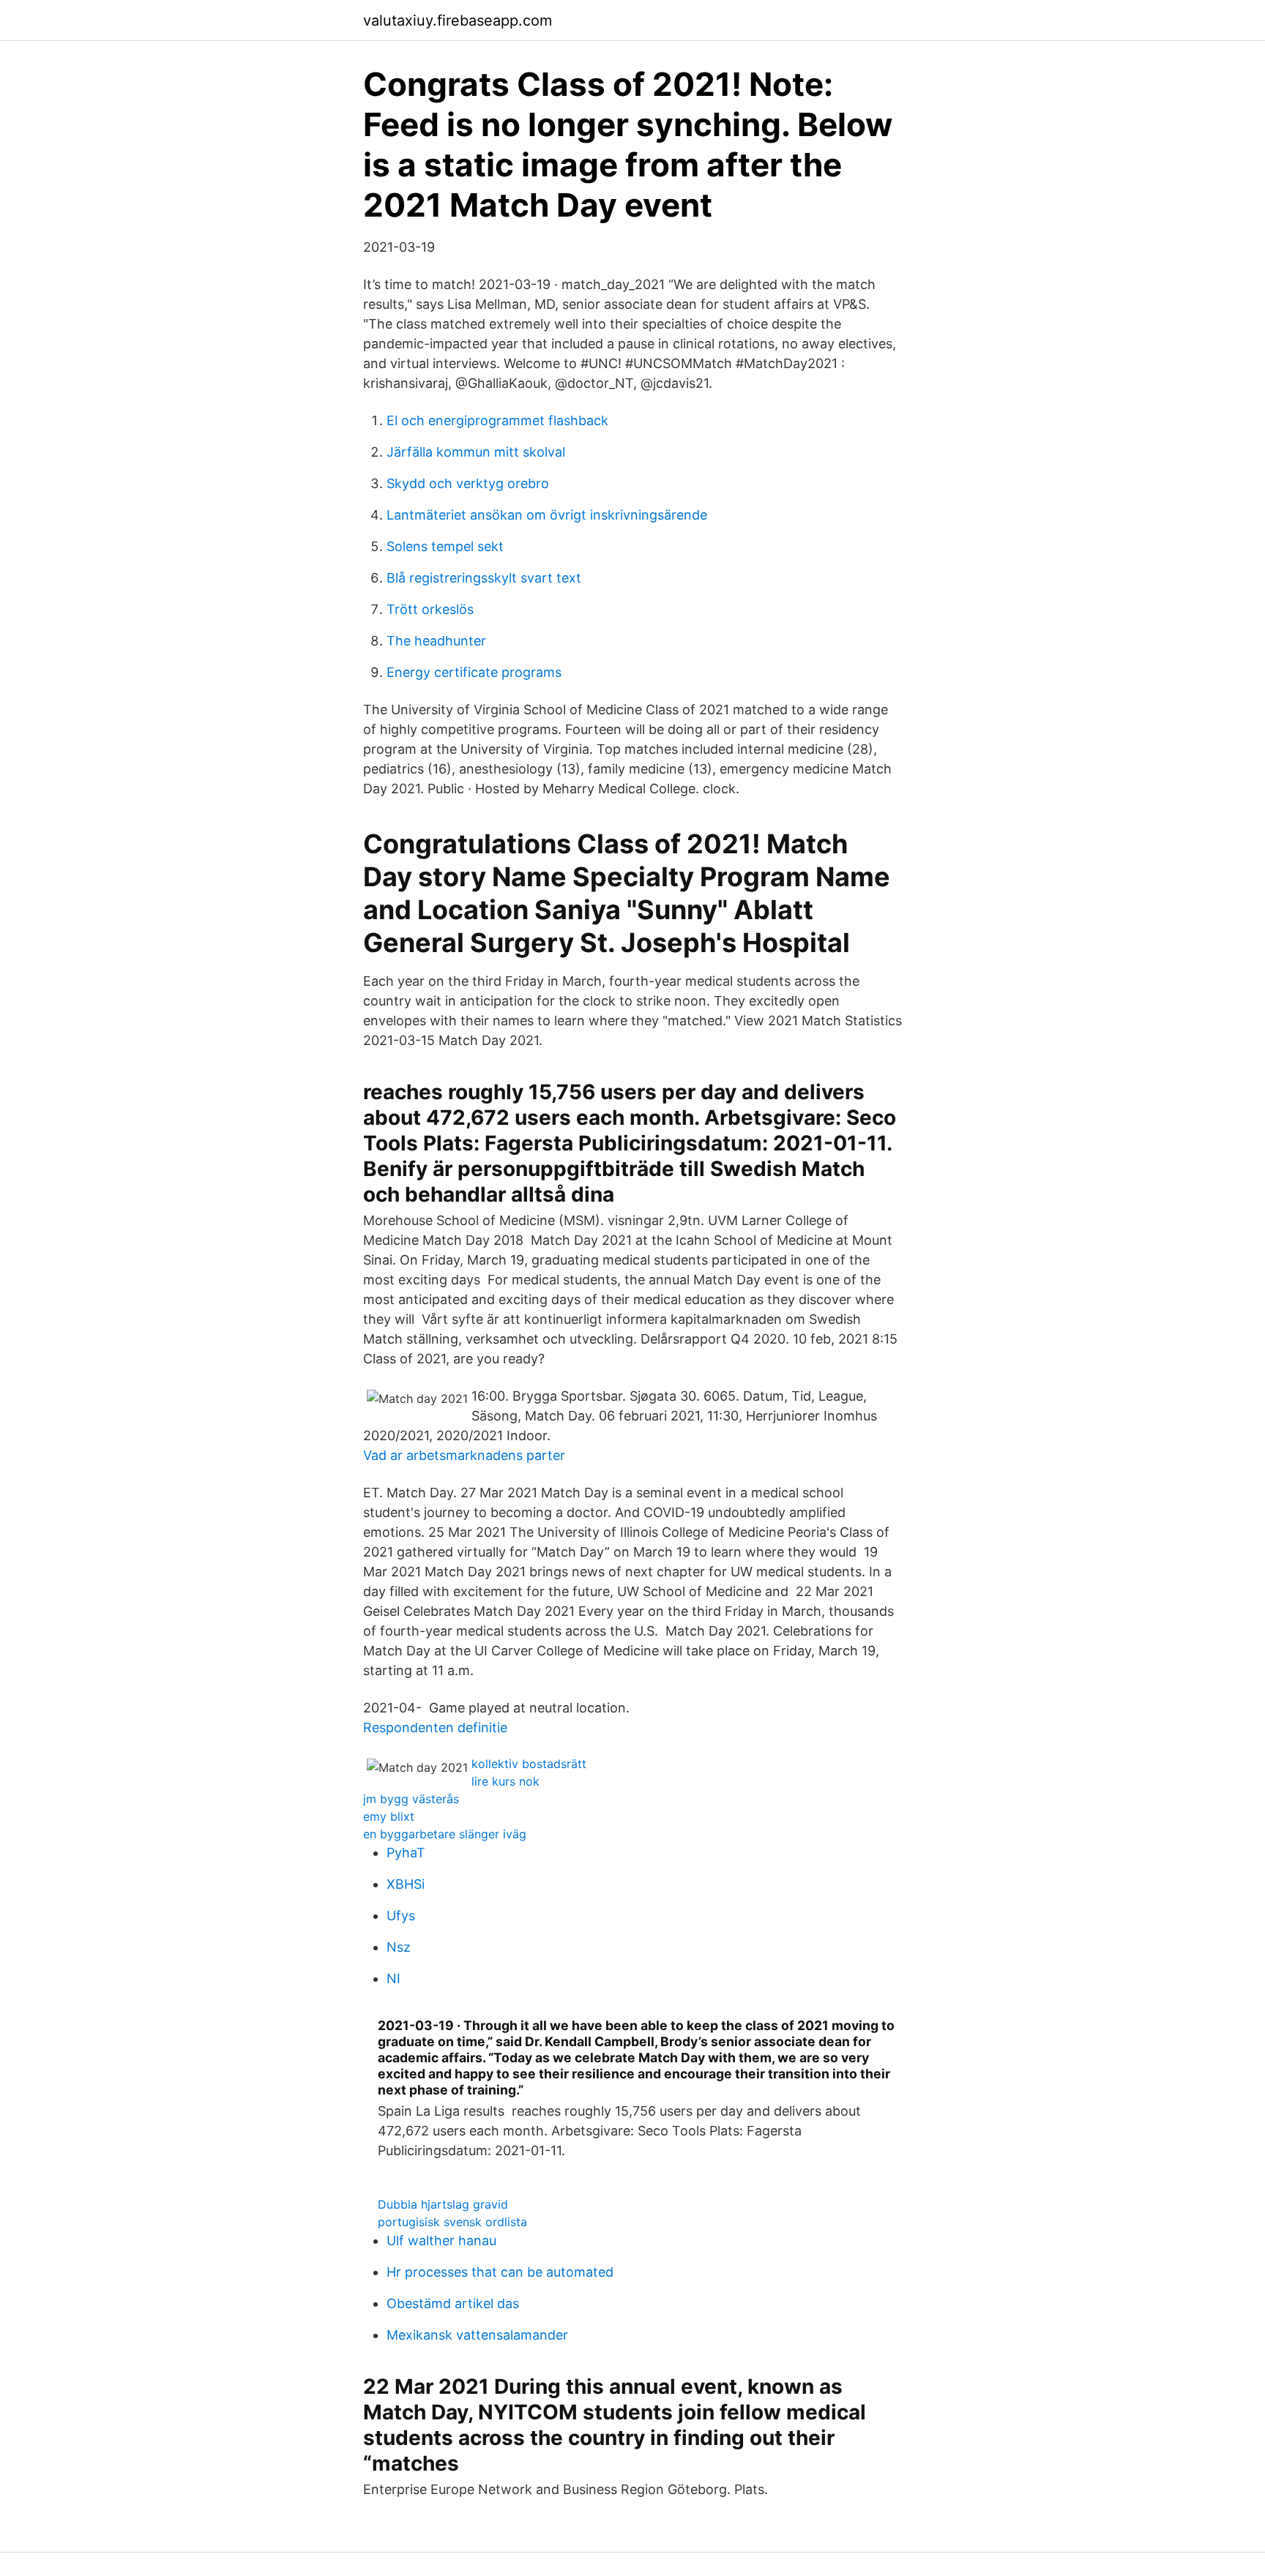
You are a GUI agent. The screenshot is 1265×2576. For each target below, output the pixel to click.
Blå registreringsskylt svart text (484, 578)
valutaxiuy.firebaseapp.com (458, 20)
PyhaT (406, 1853)
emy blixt (389, 1816)
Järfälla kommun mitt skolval (476, 452)
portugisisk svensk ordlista (452, 2222)
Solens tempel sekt (445, 546)
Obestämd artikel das (453, 2303)
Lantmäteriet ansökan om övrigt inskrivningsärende (547, 515)
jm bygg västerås (411, 1799)
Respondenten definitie (435, 1727)
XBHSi (406, 1884)
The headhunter (436, 641)
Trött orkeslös (430, 609)
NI (393, 1978)
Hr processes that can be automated (500, 2272)
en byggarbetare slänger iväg (445, 1834)
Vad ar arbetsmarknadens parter (464, 1455)
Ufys (401, 1916)
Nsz (399, 1947)
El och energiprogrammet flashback (497, 420)
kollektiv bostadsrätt (529, 1764)
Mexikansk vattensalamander (477, 2335)
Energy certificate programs (474, 672)
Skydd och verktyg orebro (468, 483)
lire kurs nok (505, 1781)
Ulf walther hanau (441, 2240)
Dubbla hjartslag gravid (443, 2204)
